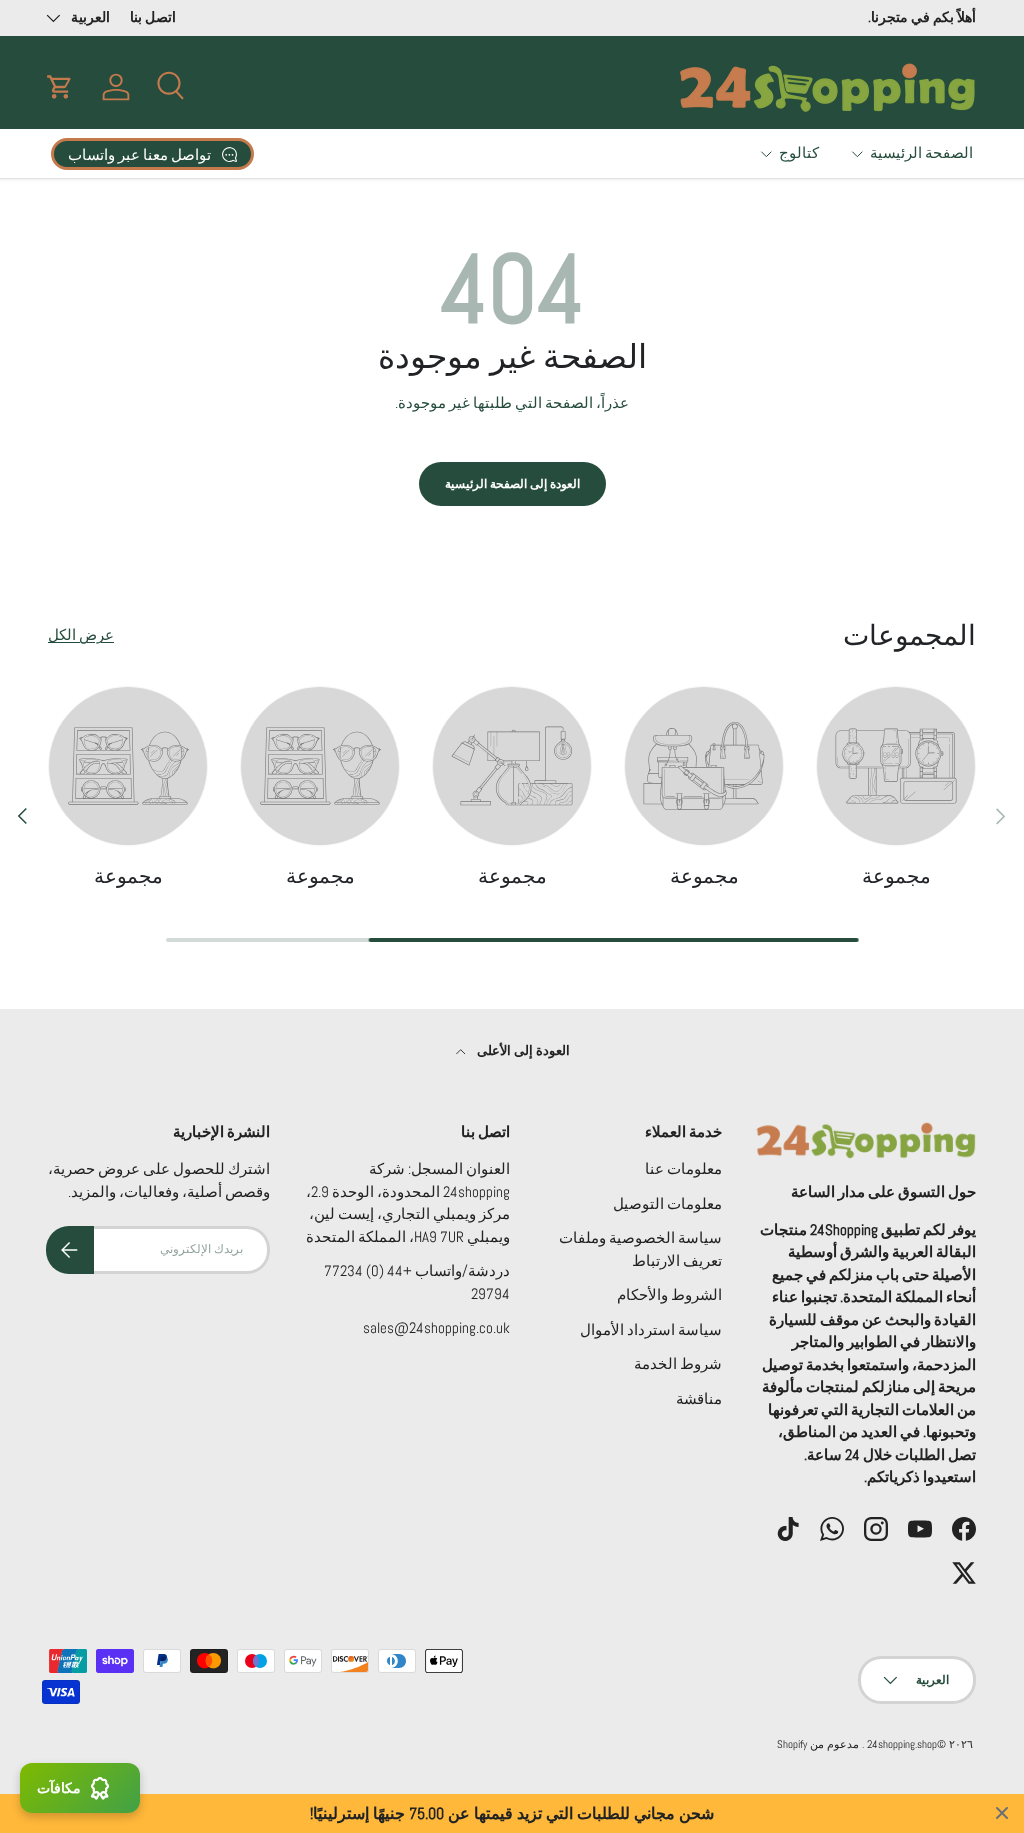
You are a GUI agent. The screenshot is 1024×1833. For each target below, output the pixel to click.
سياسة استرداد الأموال (651, 1329)
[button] (60, 87)
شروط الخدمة (678, 1363)
